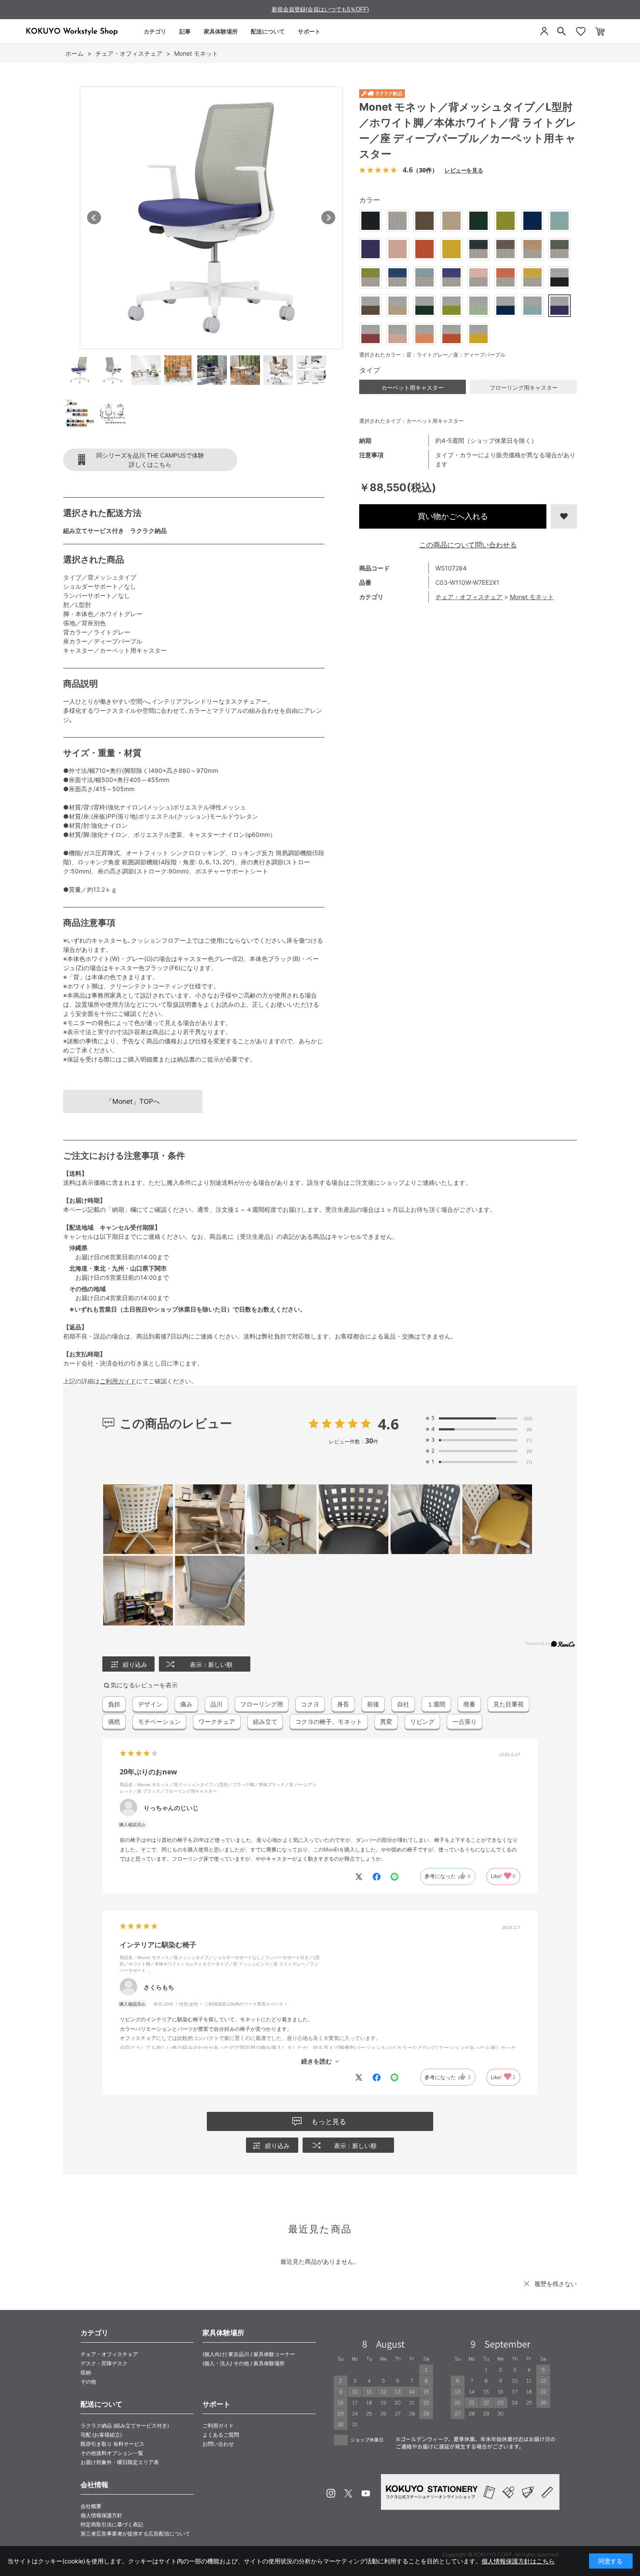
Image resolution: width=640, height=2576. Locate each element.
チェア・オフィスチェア (469, 597)
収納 (86, 2372)
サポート (309, 31)
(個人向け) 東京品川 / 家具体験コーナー (249, 2354)
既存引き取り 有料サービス (113, 2444)
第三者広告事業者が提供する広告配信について (135, 2534)
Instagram (331, 2493)
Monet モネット (532, 597)
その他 (88, 2382)
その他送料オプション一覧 (112, 2453)
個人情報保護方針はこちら (518, 2561)
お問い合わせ (218, 2444)
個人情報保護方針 (101, 2515)
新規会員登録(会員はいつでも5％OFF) (320, 9)
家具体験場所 (221, 31)
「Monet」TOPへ (133, 1101)
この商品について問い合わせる (468, 545)
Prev (94, 218)
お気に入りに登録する (564, 516)
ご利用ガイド (118, 1381)
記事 (185, 31)
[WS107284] (80, 370)
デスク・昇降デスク (104, 2363)
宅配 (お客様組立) (101, 2435)
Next (328, 218)
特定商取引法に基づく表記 (112, 2524)
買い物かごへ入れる (453, 516)
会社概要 (91, 2506)
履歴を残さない (556, 2284)
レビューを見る (464, 170)
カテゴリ (155, 31)
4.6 (388, 1424)
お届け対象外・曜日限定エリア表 (120, 2462)
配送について (268, 31)
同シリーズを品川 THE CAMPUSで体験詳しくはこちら (150, 460)
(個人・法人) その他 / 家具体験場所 (244, 2363)
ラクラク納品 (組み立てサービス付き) (125, 2426)
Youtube (366, 2493)
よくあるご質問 (221, 2435)
